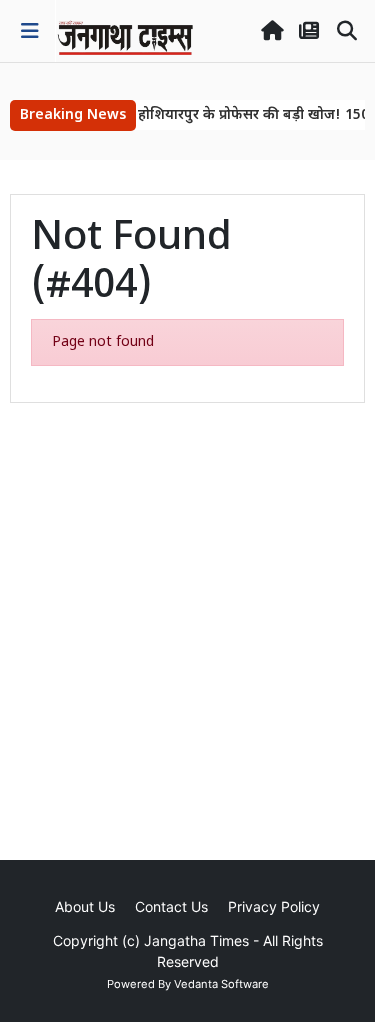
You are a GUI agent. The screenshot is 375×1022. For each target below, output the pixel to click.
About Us (85, 906)
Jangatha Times (196, 940)
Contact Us (171, 906)
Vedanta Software (221, 984)
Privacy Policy (274, 906)
